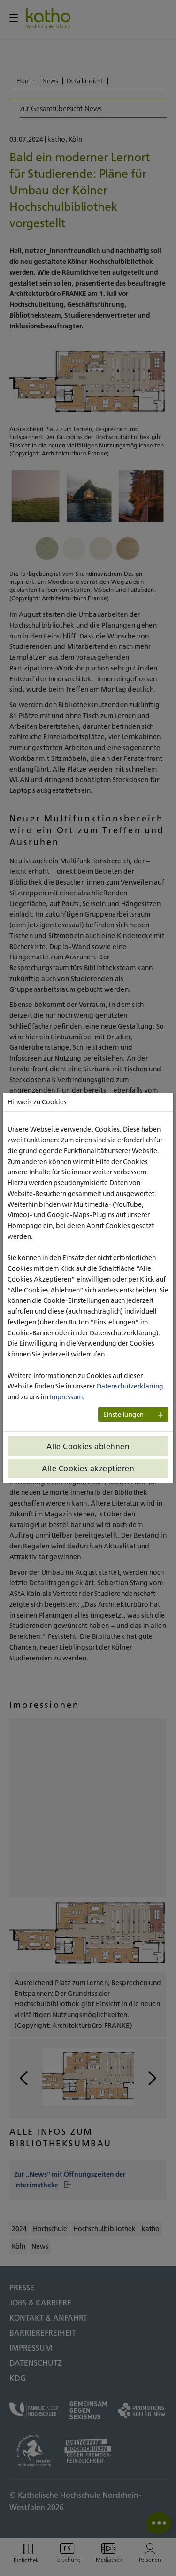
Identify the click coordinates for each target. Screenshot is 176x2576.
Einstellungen (124, 1415)
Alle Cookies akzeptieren (88, 1468)
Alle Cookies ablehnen (88, 1446)
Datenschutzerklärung (130, 1386)
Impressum (66, 1397)
